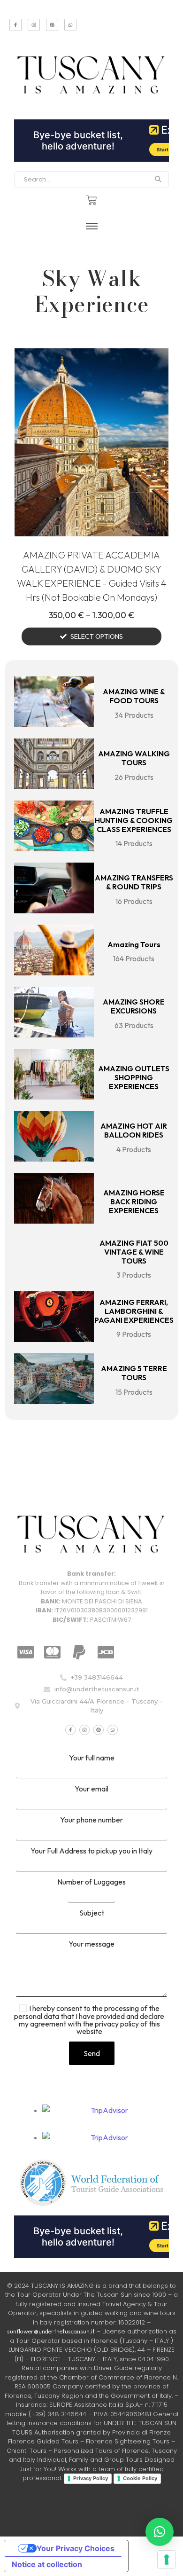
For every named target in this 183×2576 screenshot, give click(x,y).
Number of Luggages (91, 1882)
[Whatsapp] (70, 25)
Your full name (92, 1758)
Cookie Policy (140, 2478)
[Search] (158, 180)
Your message (91, 1944)
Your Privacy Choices (76, 2548)
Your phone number (91, 1820)
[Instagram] (34, 25)
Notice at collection (47, 2564)
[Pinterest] (52, 25)
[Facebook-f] (15, 25)
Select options (97, 636)
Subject (92, 1913)
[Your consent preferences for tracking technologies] (167, 2560)
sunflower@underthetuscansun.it (51, 2331)
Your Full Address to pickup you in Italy (91, 1851)
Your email (91, 1789)
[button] (160, 2532)
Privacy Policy (91, 2478)
